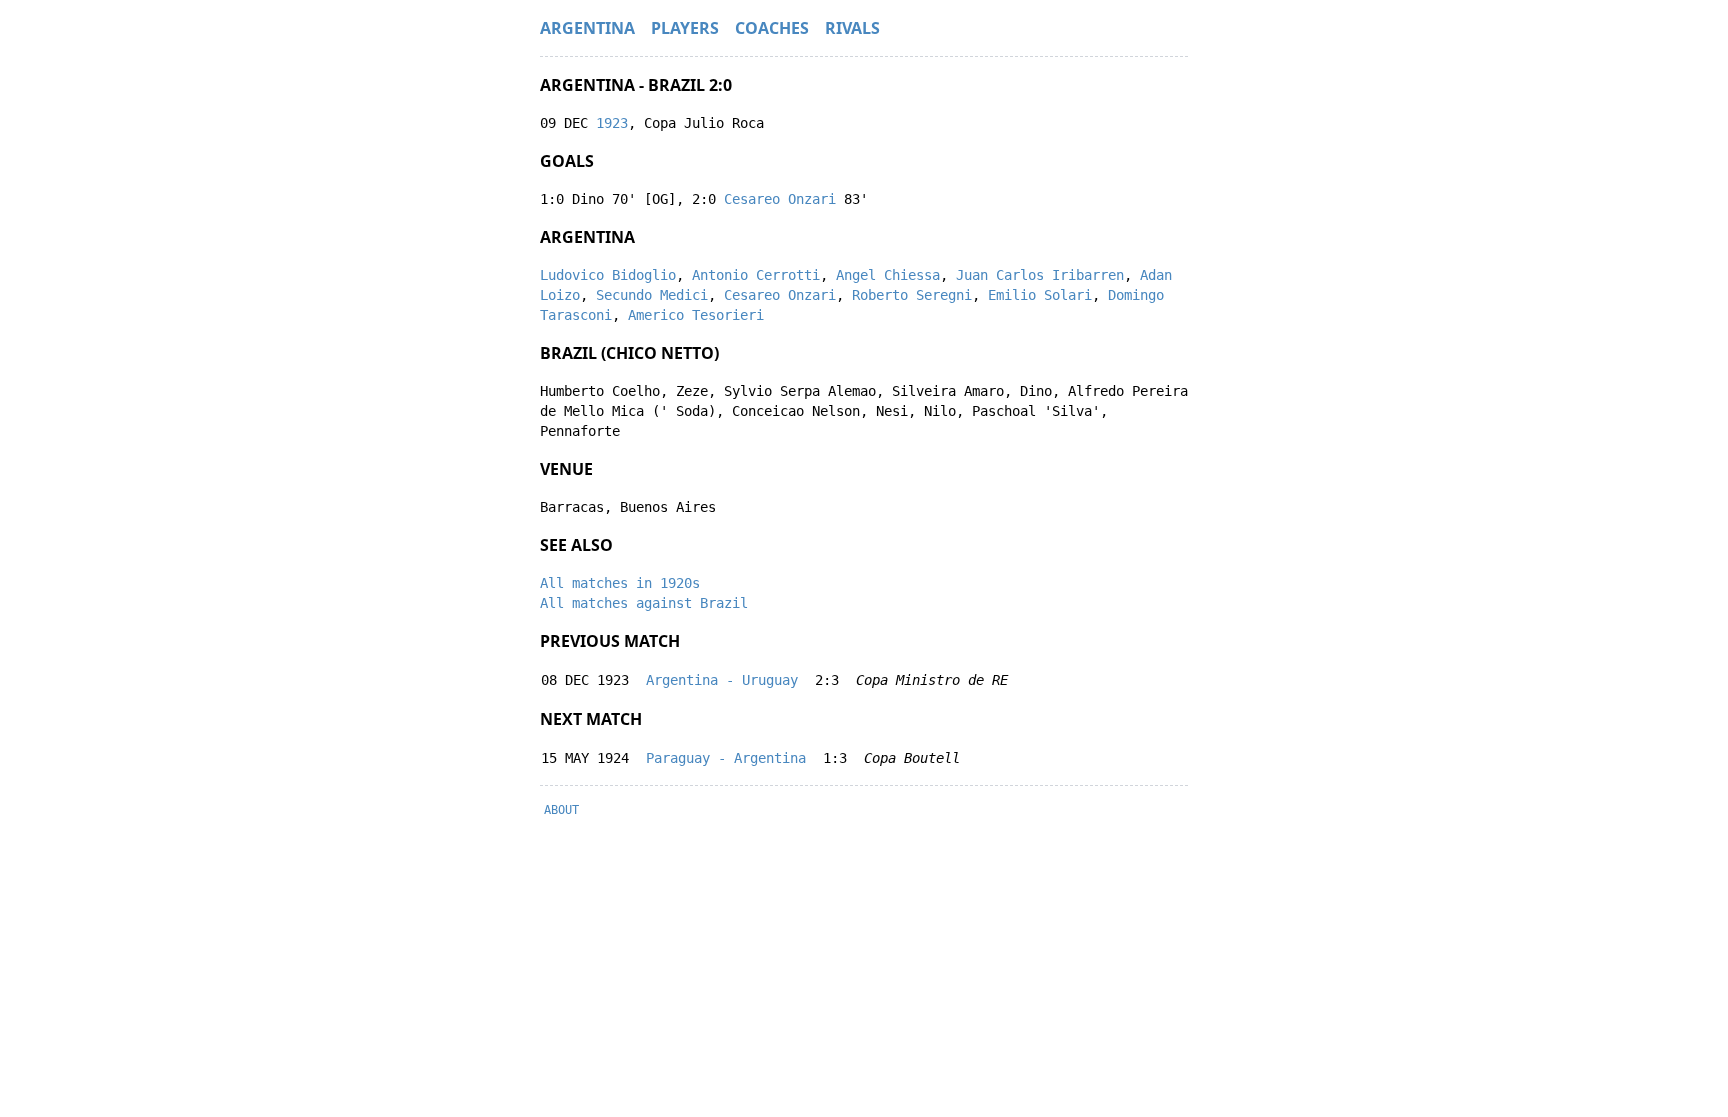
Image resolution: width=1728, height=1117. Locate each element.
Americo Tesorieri (696, 315)
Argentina (587, 28)
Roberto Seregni (912, 295)
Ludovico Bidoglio (608, 275)
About (561, 810)
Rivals (852, 28)
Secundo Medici (652, 295)
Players (685, 28)
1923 (612, 123)
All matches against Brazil (644, 603)
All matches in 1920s (620, 583)
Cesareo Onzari (780, 199)
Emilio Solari (1040, 295)
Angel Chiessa (888, 275)
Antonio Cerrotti (756, 275)
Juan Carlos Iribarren (1040, 275)
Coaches (772, 28)
